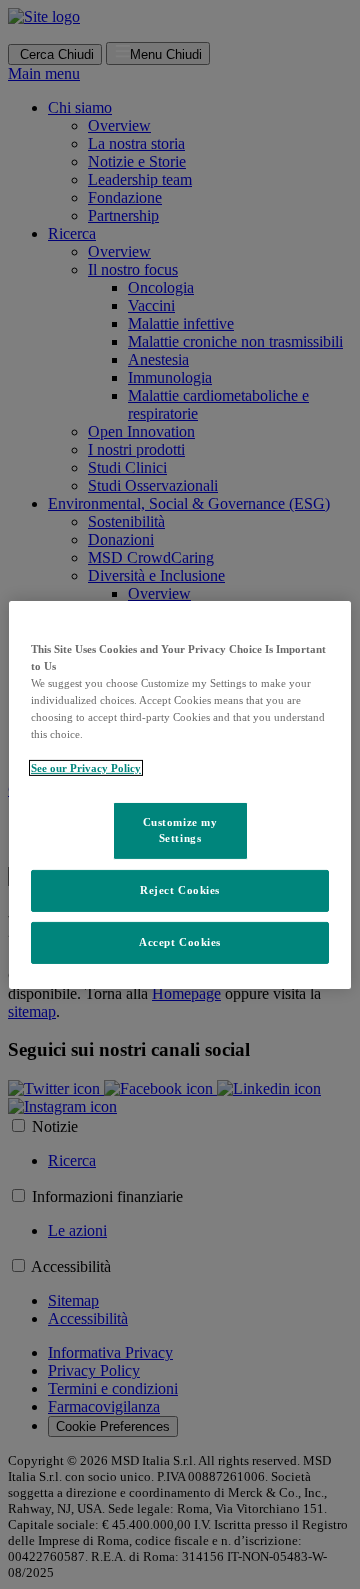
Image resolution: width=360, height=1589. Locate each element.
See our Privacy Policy (86, 768)
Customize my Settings (180, 830)
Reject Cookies (180, 890)
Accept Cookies (180, 942)
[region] (180, 794)
